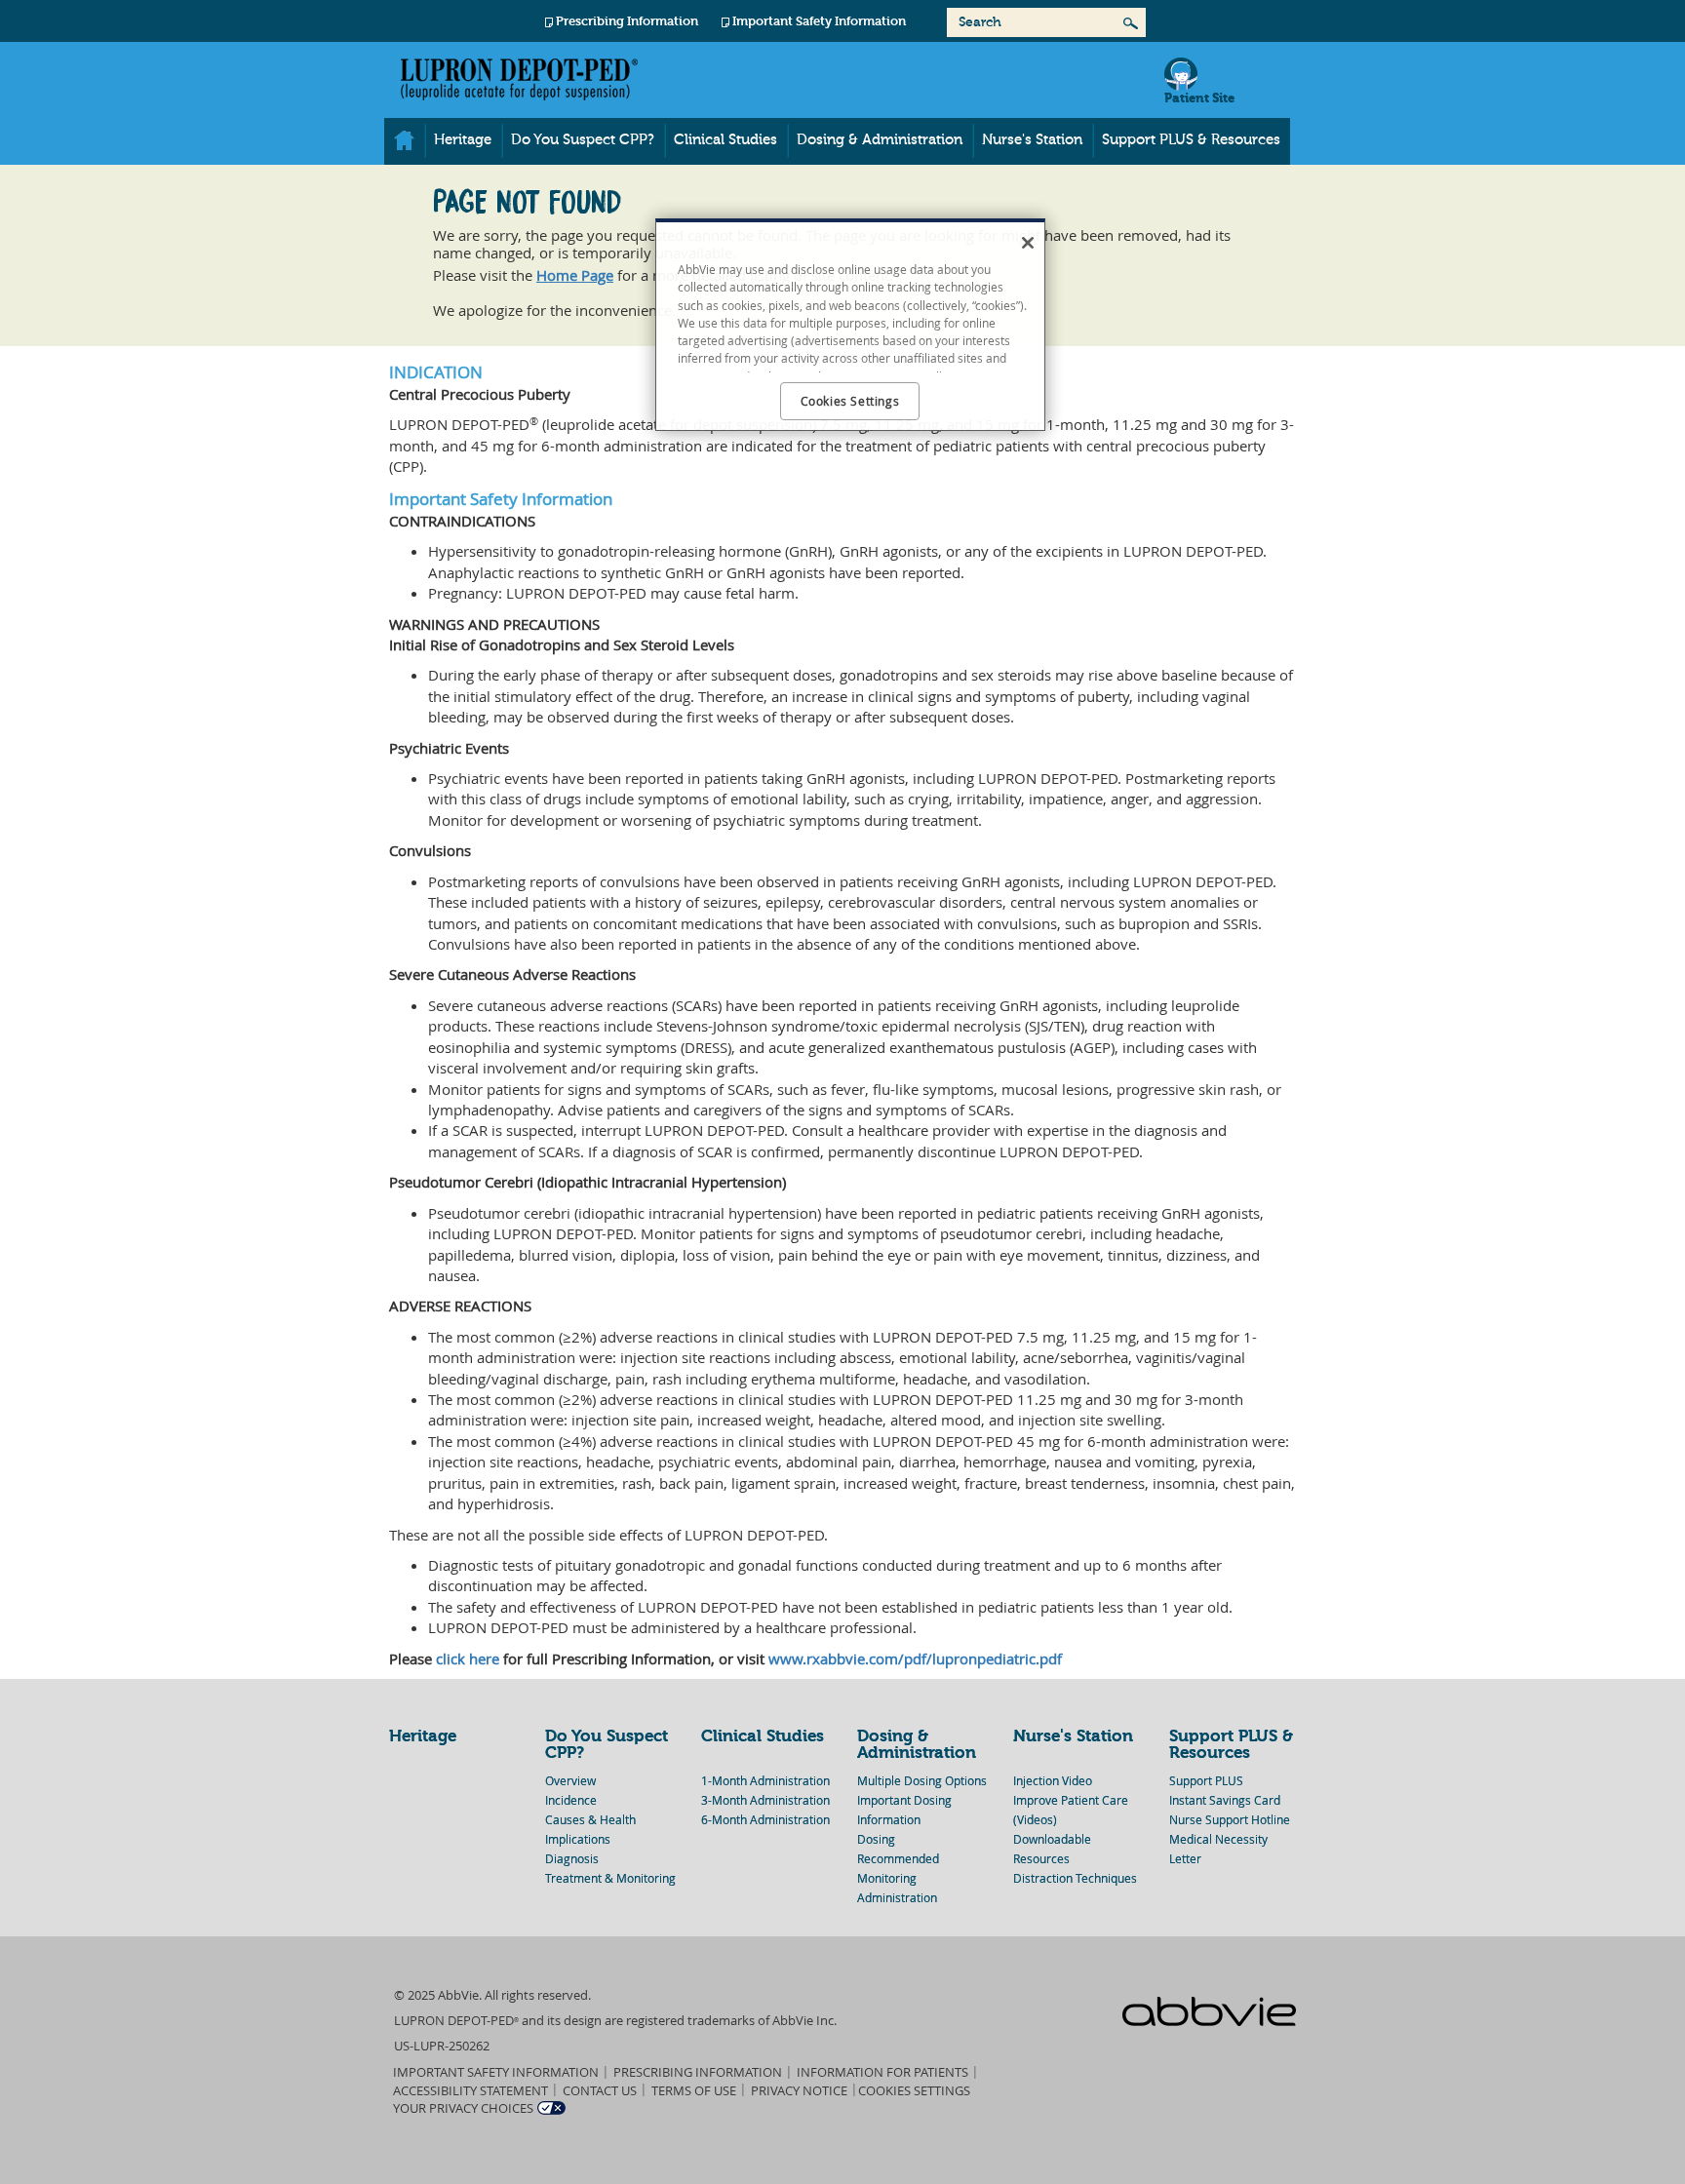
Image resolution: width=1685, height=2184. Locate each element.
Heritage (463, 140)
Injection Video (1053, 1780)
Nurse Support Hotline (1230, 1819)
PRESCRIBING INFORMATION (698, 2072)
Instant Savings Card (1225, 1800)
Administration (897, 1897)
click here (468, 1658)
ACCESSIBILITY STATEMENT (470, 2090)
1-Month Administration (765, 1780)
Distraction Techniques (1075, 1878)
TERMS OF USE (694, 2090)
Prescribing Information (627, 21)
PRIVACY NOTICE (799, 2090)
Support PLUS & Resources (1191, 140)
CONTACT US (600, 2090)
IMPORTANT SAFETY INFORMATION (496, 2072)
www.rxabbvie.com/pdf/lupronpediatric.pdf (915, 1658)
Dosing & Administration (880, 140)
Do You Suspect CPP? (583, 140)
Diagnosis (572, 1858)
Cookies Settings (914, 2090)
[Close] (1028, 243)
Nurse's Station (1032, 140)
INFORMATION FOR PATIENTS (882, 2072)
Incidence (571, 1800)
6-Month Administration (765, 1819)
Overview (570, 1780)
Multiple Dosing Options (922, 1780)
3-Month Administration (765, 1800)
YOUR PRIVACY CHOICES (463, 2108)
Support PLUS (1206, 1780)
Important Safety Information (819, 21)
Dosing (876, 1839)
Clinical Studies (725, 140)
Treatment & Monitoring (610, 1878)
